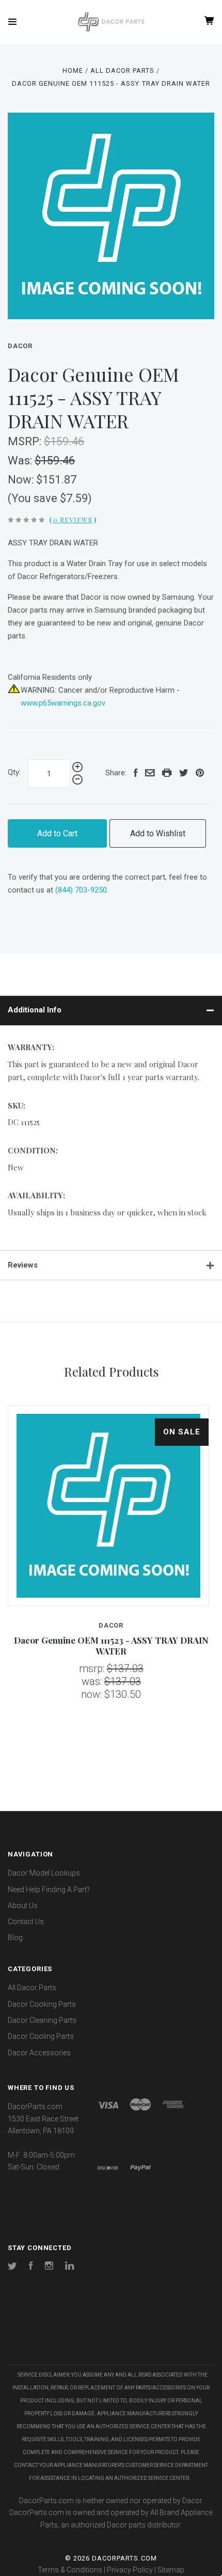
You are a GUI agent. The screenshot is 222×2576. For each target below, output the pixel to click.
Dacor (20, 346)
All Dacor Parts (32, 1988)
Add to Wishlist (158, 833)
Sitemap (171, 2570)
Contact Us (26, 1922)
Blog (15, 1938)
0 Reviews (73, 519)
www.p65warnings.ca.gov (63, 703)
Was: (21, 460)
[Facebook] (31, 2267)
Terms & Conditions (70, 2570)
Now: (22, 480)
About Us (23, 1906)
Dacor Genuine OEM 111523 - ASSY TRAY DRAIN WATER (111, 1645)
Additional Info (35, 1010)
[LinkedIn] (70, 2267)
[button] (111, 2334)
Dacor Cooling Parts (41, 2036)
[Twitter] (12, 2267)
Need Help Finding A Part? (49, 1890)
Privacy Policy (130, 2570)
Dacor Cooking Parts (42, 2004)
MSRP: (26, 441)
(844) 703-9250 (81, 890)
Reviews (23, 1265)
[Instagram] (49, 2267)
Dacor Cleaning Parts (42, 2020)
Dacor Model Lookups (44, 1873)
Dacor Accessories (39, 2053)
